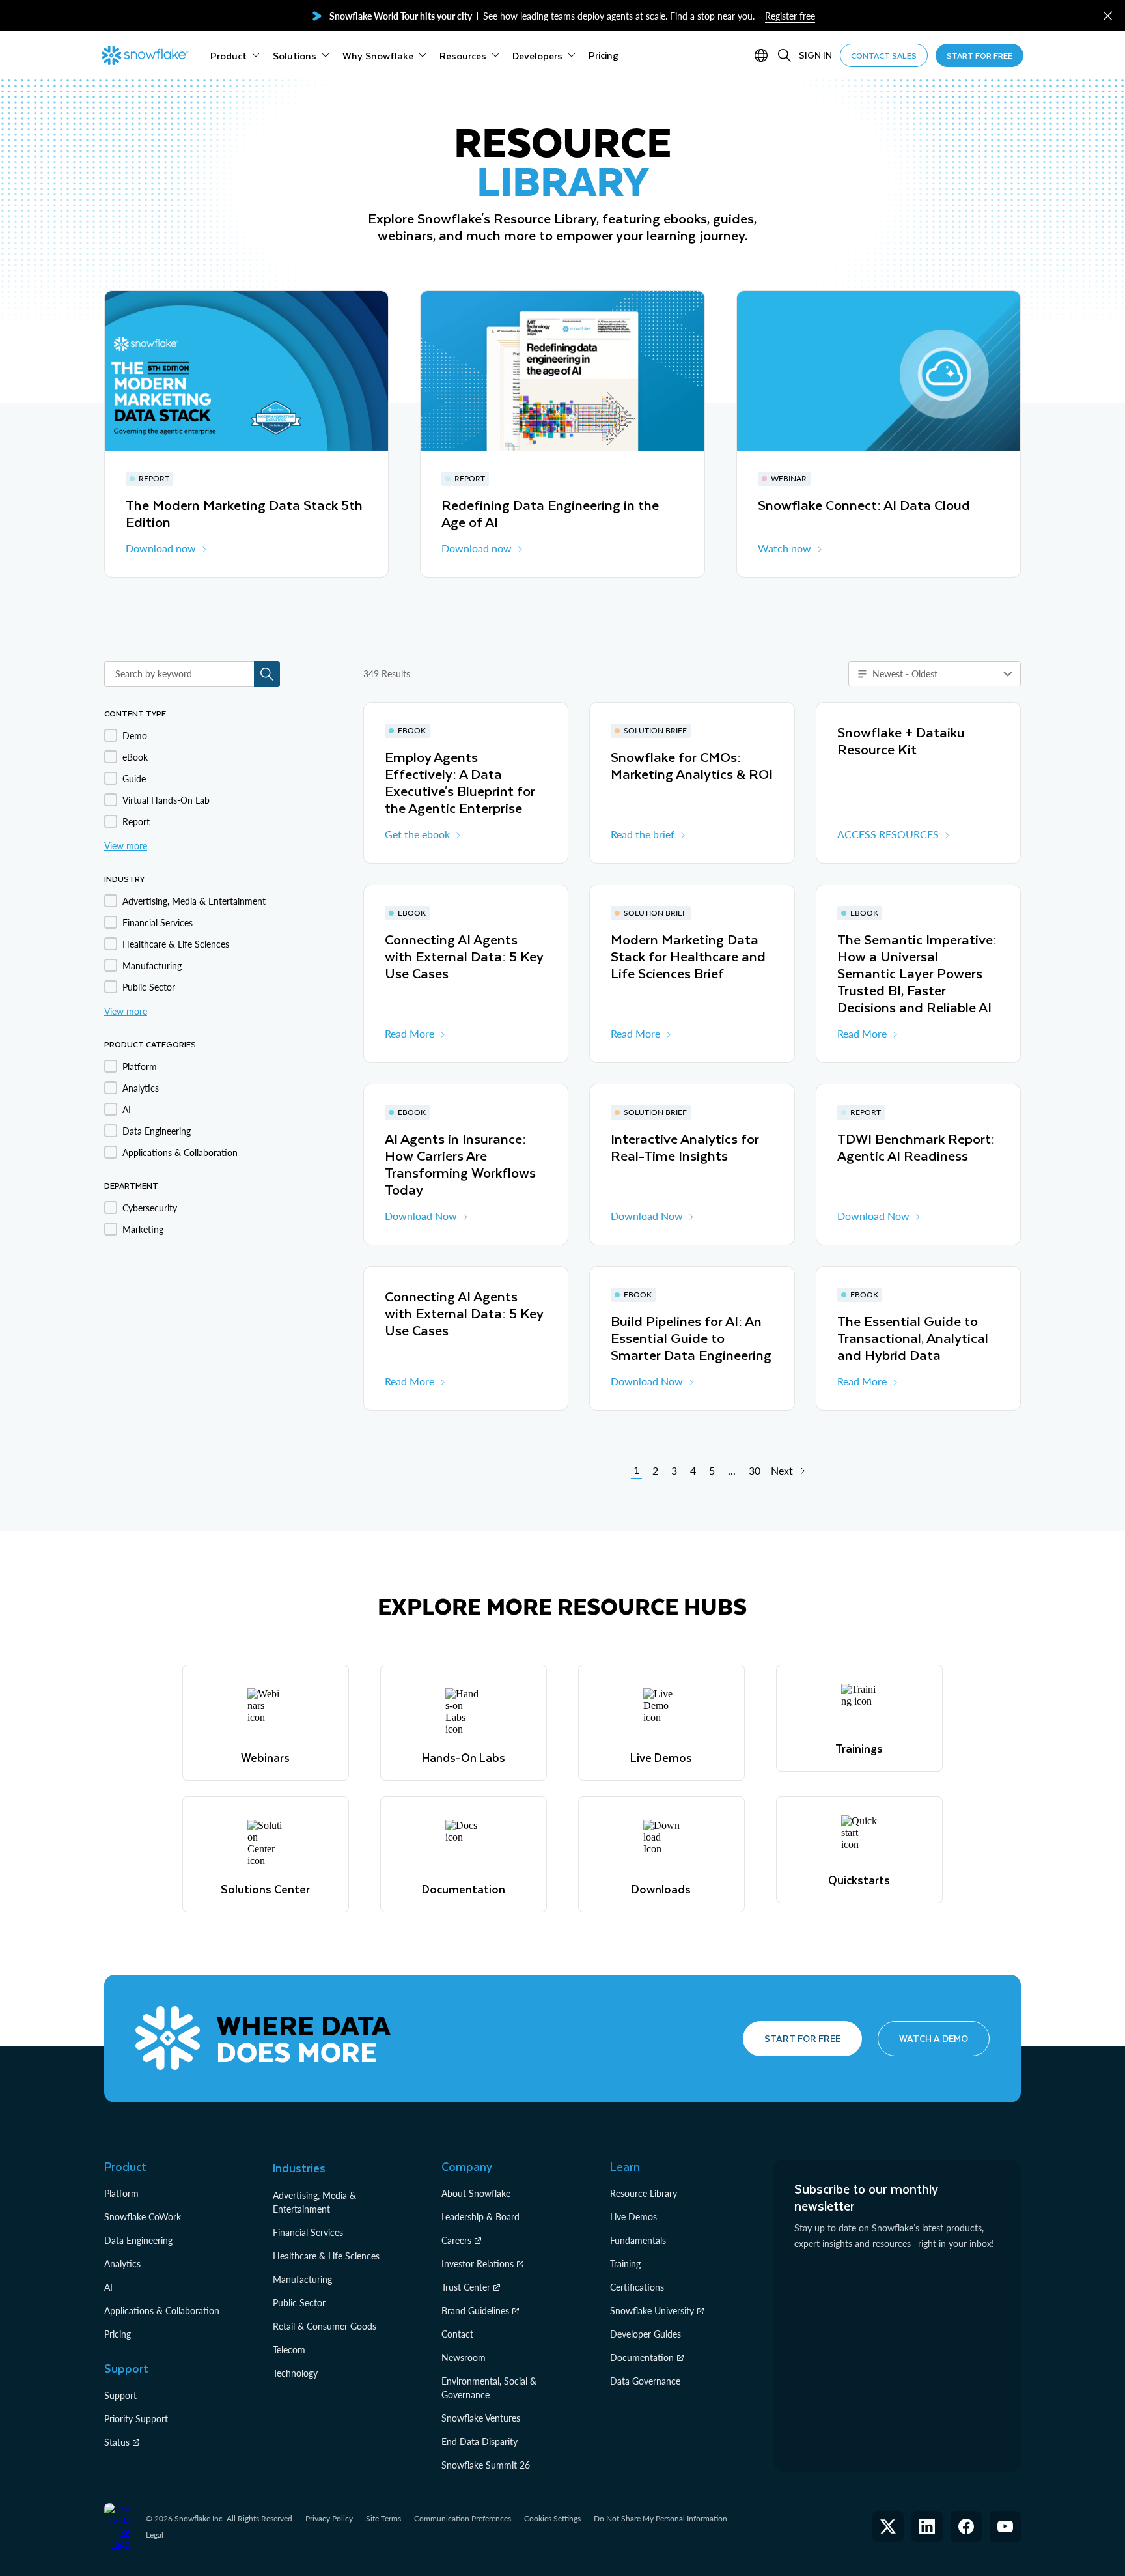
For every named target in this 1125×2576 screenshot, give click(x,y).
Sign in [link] (815, 55)
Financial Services (308, 2232)
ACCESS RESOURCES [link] (888, 834)
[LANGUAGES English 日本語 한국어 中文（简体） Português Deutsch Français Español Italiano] (764, 55)
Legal (155, 2535)
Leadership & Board (480, 2217)
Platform (121, 2193)
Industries (299, 2168)
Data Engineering (138, 2240)
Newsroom (464, 2357)
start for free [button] (979, 55)
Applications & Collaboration (162, 2311)
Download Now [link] (421, 1216)
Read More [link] (410, 1033)
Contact (457, 2334)
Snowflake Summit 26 (486, 2465)
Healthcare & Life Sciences (326, 2256)
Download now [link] (161, 548)
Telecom (289, 2350)
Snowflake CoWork (143, 2217)
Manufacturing (302, 2279)
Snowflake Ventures (481, 2418)
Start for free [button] (802, 2038)
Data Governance (645, 2381)
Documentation (642, 2357)
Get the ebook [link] (417, 834)
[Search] (785, 55)
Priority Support (136, 2419)
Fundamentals (638, 2240)
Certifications (637, 2287)
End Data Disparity (479, 2442)
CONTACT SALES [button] (884, 55)
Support (120, 2395)
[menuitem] (235, 55)
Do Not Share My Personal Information (660, 2518)
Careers (456, 2240)
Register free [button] (790, 16)
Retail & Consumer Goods (325, 2326)
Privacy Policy (329, 2518)
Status (117, 2442)
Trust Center (466, 2287)
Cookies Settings (552, 2519)
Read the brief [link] (643, 834)
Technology (295, 2373)
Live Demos (633, 2217)
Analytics (122, 2264)
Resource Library (644, 2193)
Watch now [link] (785, 548)
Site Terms (383, 2518)
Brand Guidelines (475, 2311)
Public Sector (299, 2303)
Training (625, 2264)
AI (108, 2287)
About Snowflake (476, 2193)
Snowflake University (652, 2311)
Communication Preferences (463, 2518)
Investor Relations (478, 2264)
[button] (1108, 16)
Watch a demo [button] (934, 2038)
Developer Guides (646, 2334)
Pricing (118, 2334)
